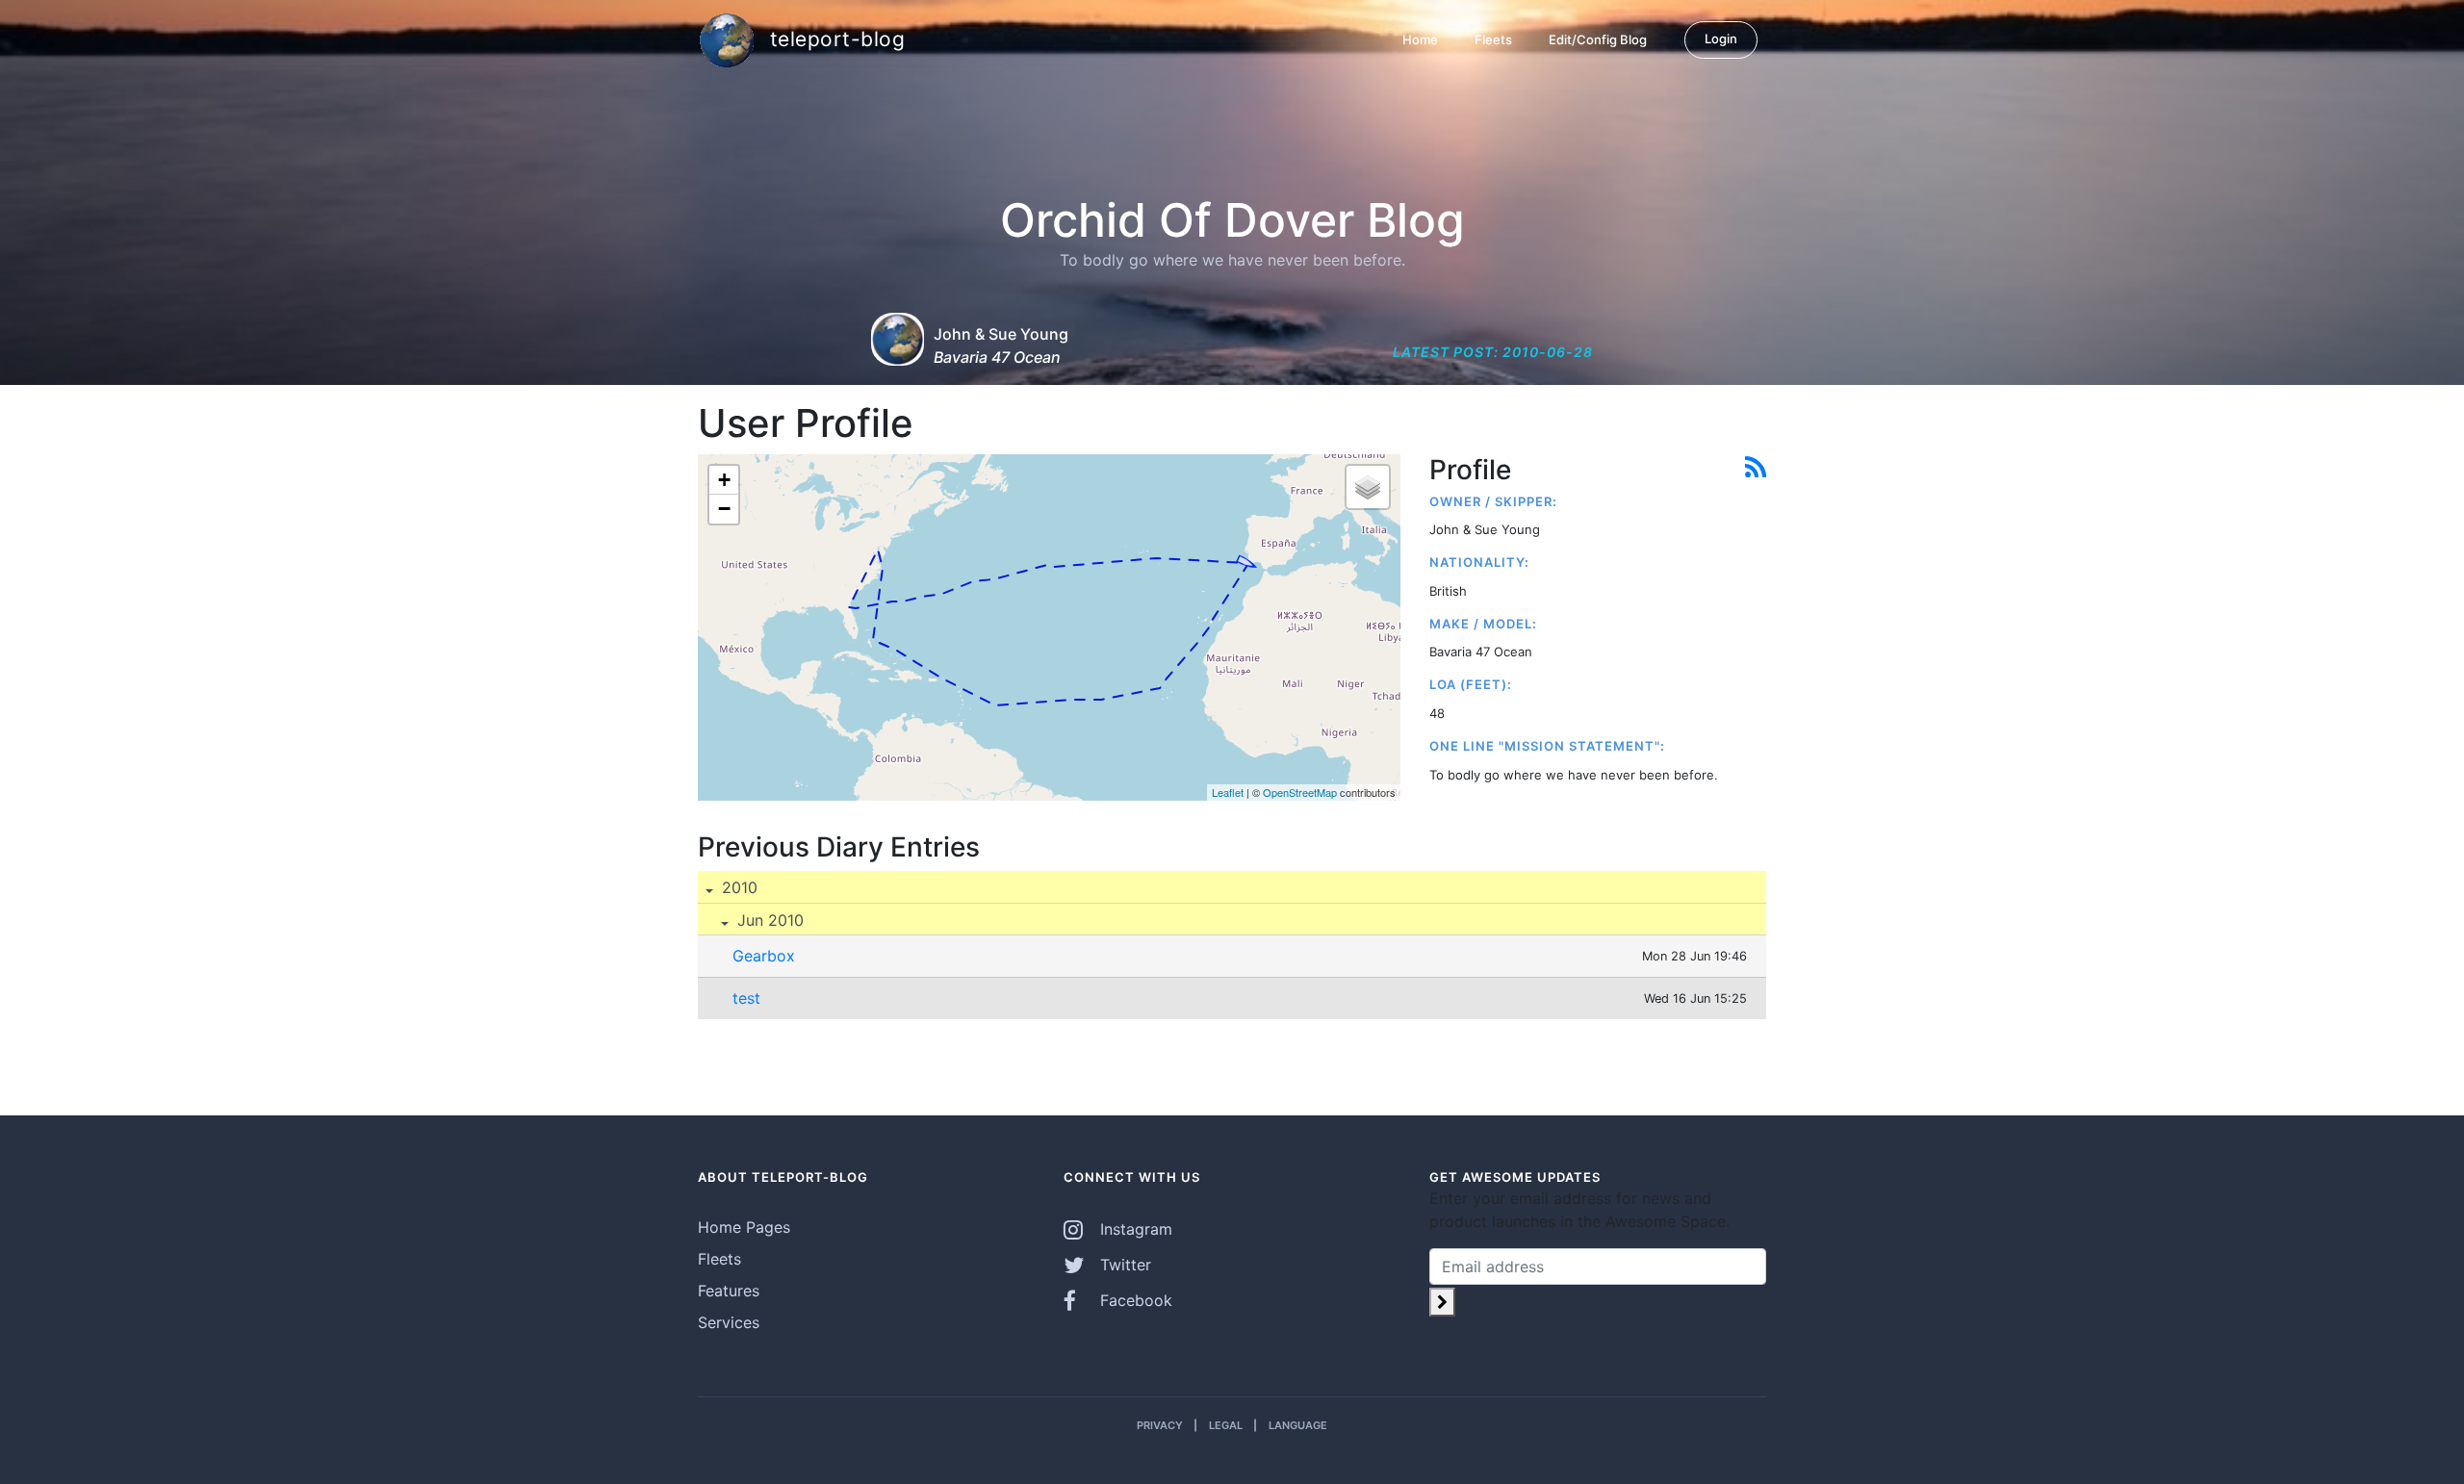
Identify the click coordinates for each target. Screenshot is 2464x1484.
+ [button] (724, 480)
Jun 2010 (768, 920)
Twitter (1123, 1265)
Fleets (1493, 39)
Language (1298, 1425)
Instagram (1134, 1229)
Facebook (1134, 1300)
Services (729, 1322)
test (746, 998)
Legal (1226, 1425)
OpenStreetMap (1300, 792)
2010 (737, 887)
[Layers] (1368, 487)
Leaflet (1228, 792)
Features (729, 1291)
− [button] (724, 509)
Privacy (1160, 1425)
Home (1420, 39)
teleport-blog (834, 38)
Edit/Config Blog (1598, 39)
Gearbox (764, 956)
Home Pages (744, 1227)
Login (1721, 38)
